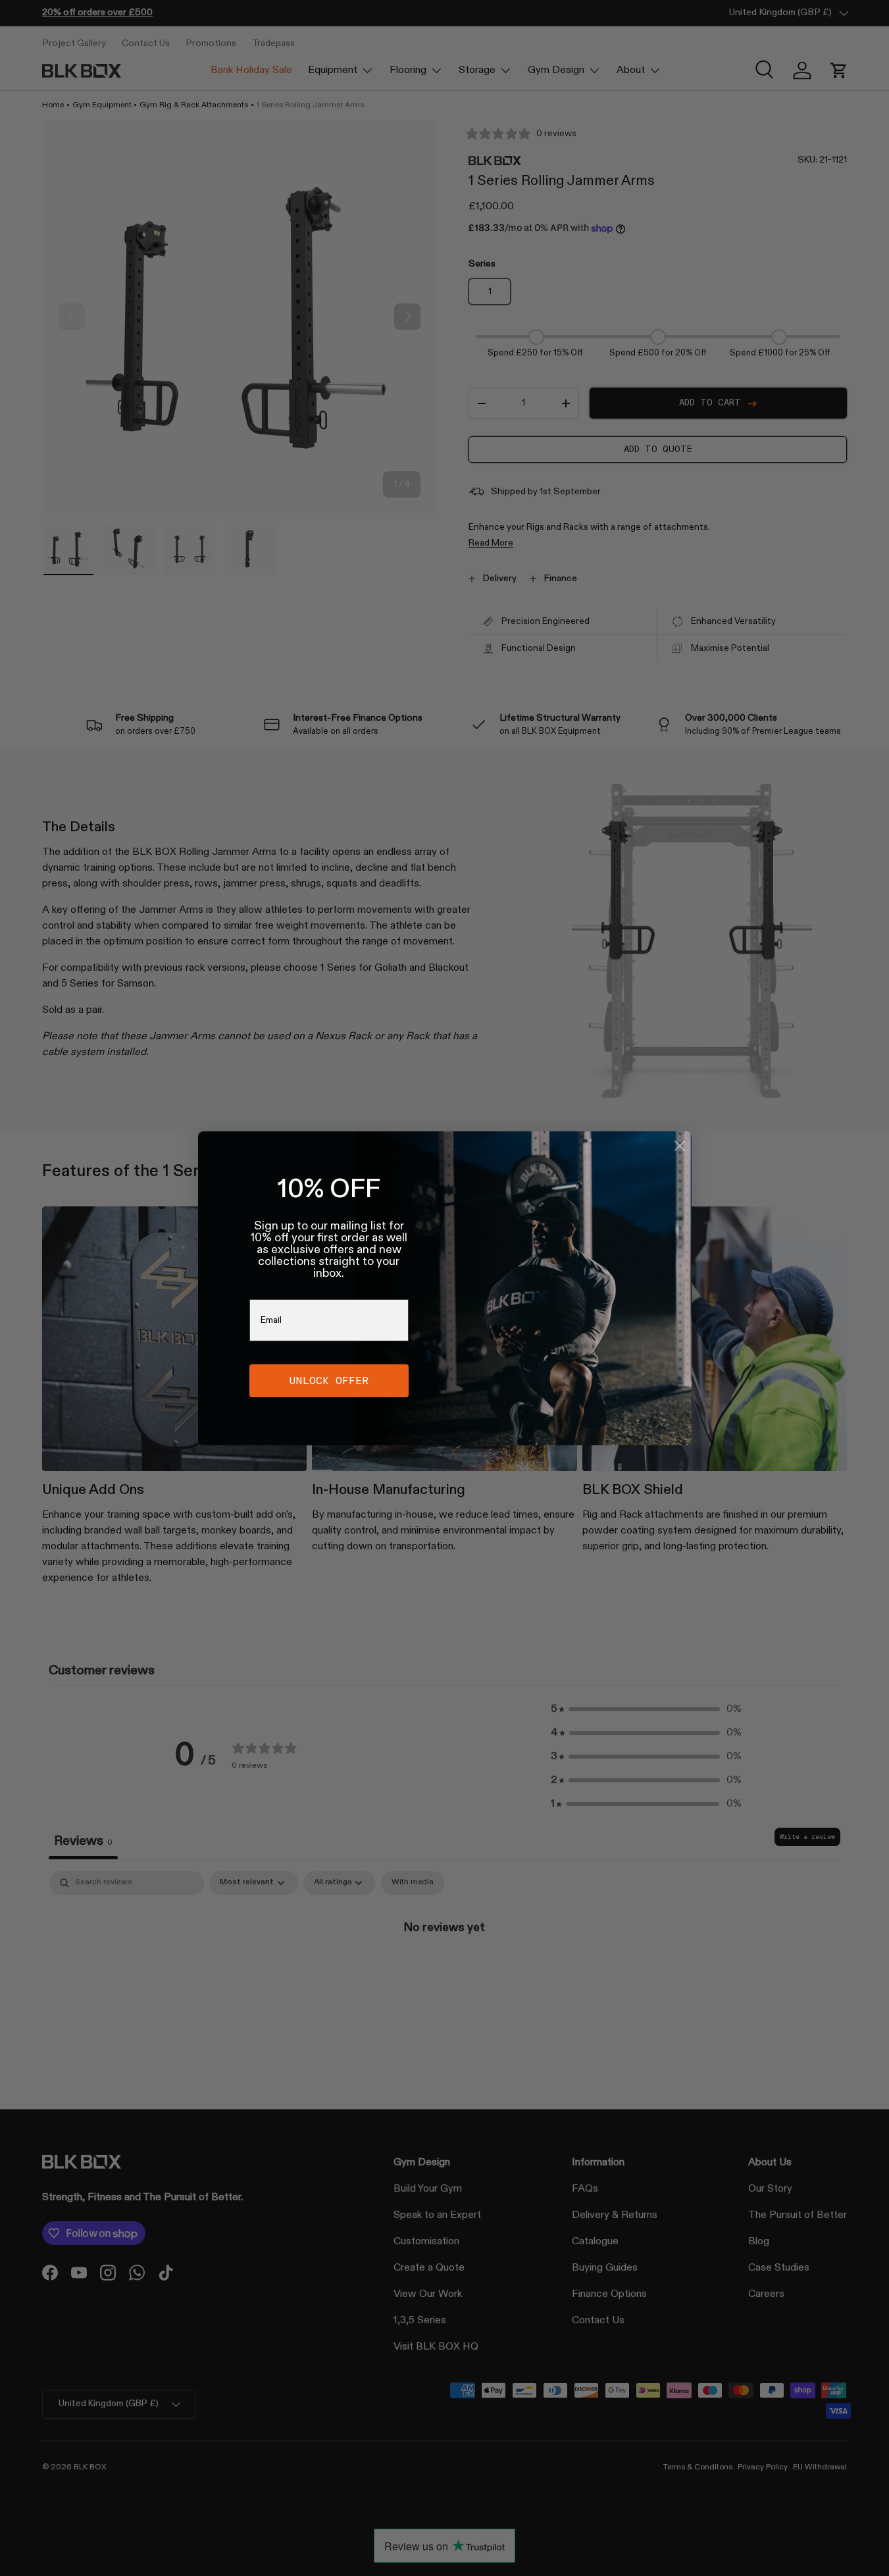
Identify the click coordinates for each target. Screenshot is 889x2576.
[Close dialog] (680, 1146)
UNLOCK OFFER (329, 1380)
